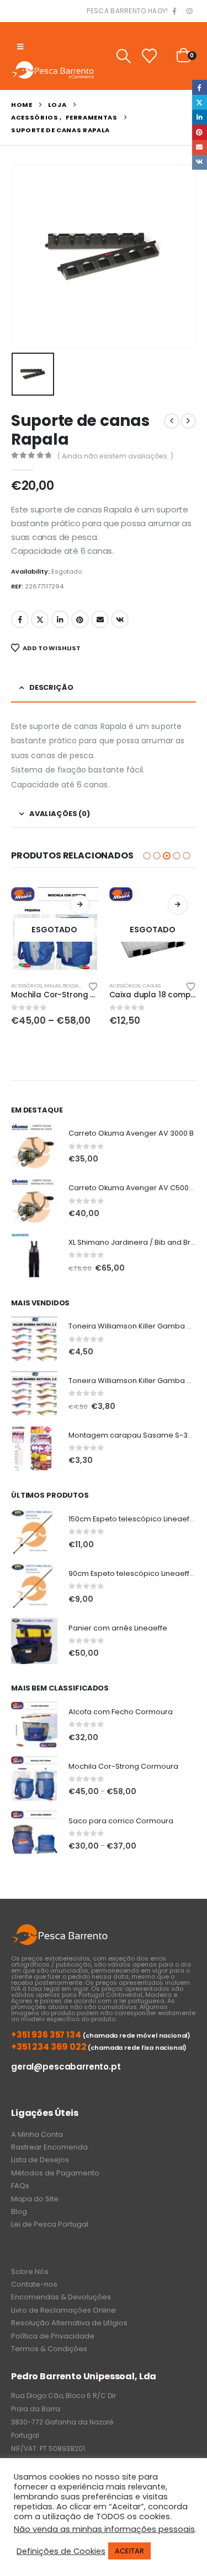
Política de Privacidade (53, 2336)
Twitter (40, 619)
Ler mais (178, 905)
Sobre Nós (30, 2272)
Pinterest (80, 619)
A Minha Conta (37, 2134)
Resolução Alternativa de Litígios (69, 2323)
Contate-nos (34, 2284)
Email (100, 619)
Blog (19, 2212)
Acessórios (26, 985)
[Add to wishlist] (93, 986)
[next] (188, 421)
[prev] (172, 421)
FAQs (20, 2186)
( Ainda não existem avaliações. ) (115, 456)
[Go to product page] (34, 1147)
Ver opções (80, 905)
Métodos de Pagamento (55, 2173)
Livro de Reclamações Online (63, 2310)
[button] (20, 47)
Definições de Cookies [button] (61, 2551)
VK (120, 619)
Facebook (20, 619)
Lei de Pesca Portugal (50, 2224)
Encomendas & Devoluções (61, 2297)
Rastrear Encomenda (49, 2147)
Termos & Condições (49, 2349)
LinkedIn (60, 619)
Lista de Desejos (40, 2160)
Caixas (152, 985)
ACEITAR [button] (129, 2551)
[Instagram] (189, 12)
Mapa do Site (35, 2199)
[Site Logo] (52, 70)
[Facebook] (174, 12)
